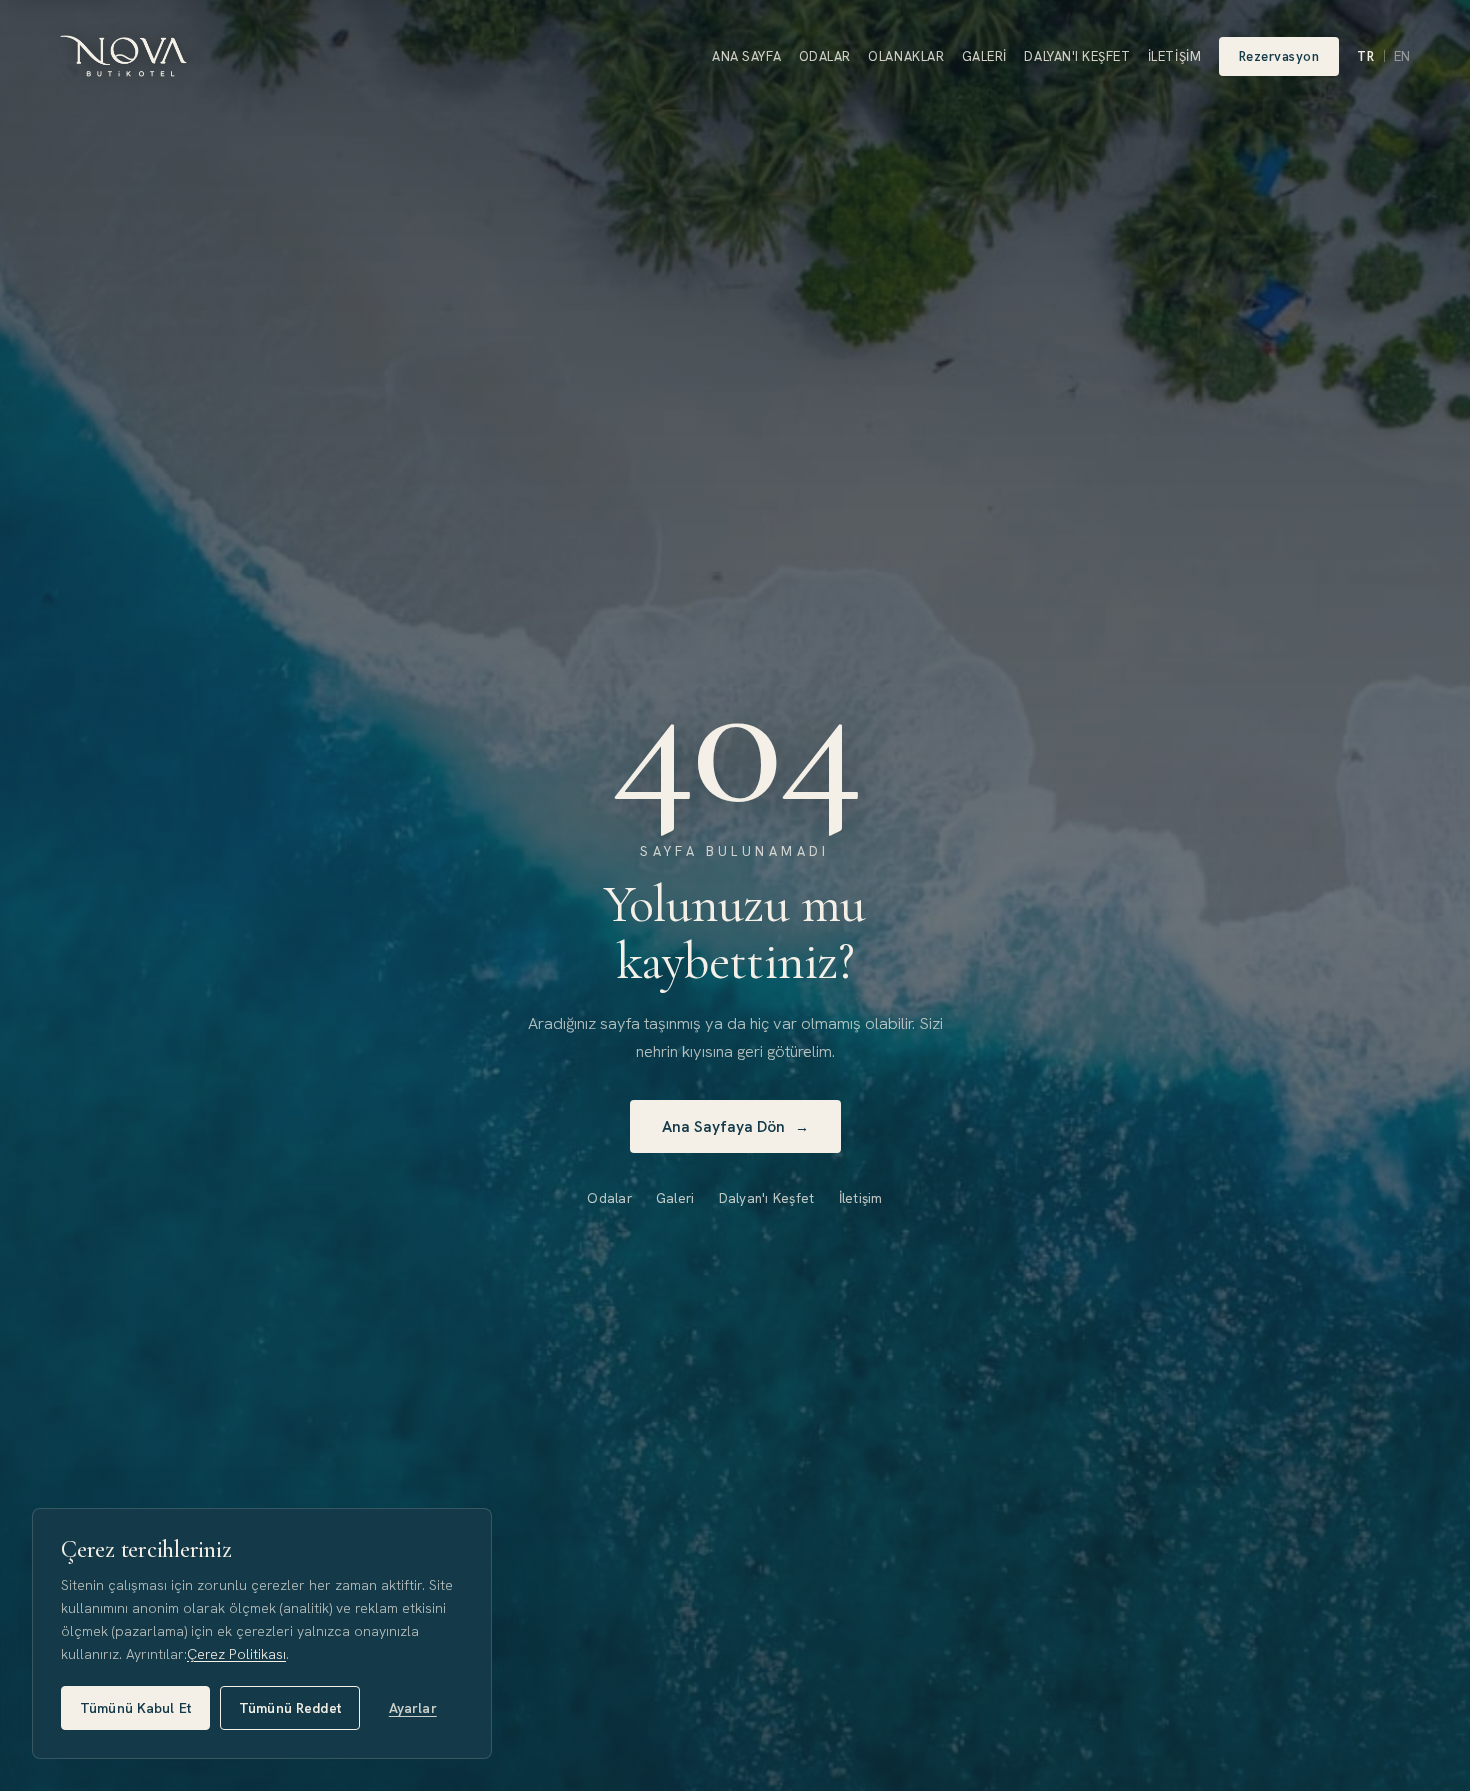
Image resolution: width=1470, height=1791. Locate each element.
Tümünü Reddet (290, 1708)
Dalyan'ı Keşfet (1077, 56)
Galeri (984, 56)
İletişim (1174, 56)
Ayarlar (413, 1708)
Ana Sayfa (746, 56)
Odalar (825, 56)
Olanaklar (906, 56)
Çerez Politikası (236, 1654)
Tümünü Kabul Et (135, 1708)
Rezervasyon (1279, 56)
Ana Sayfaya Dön (735, 1126)
